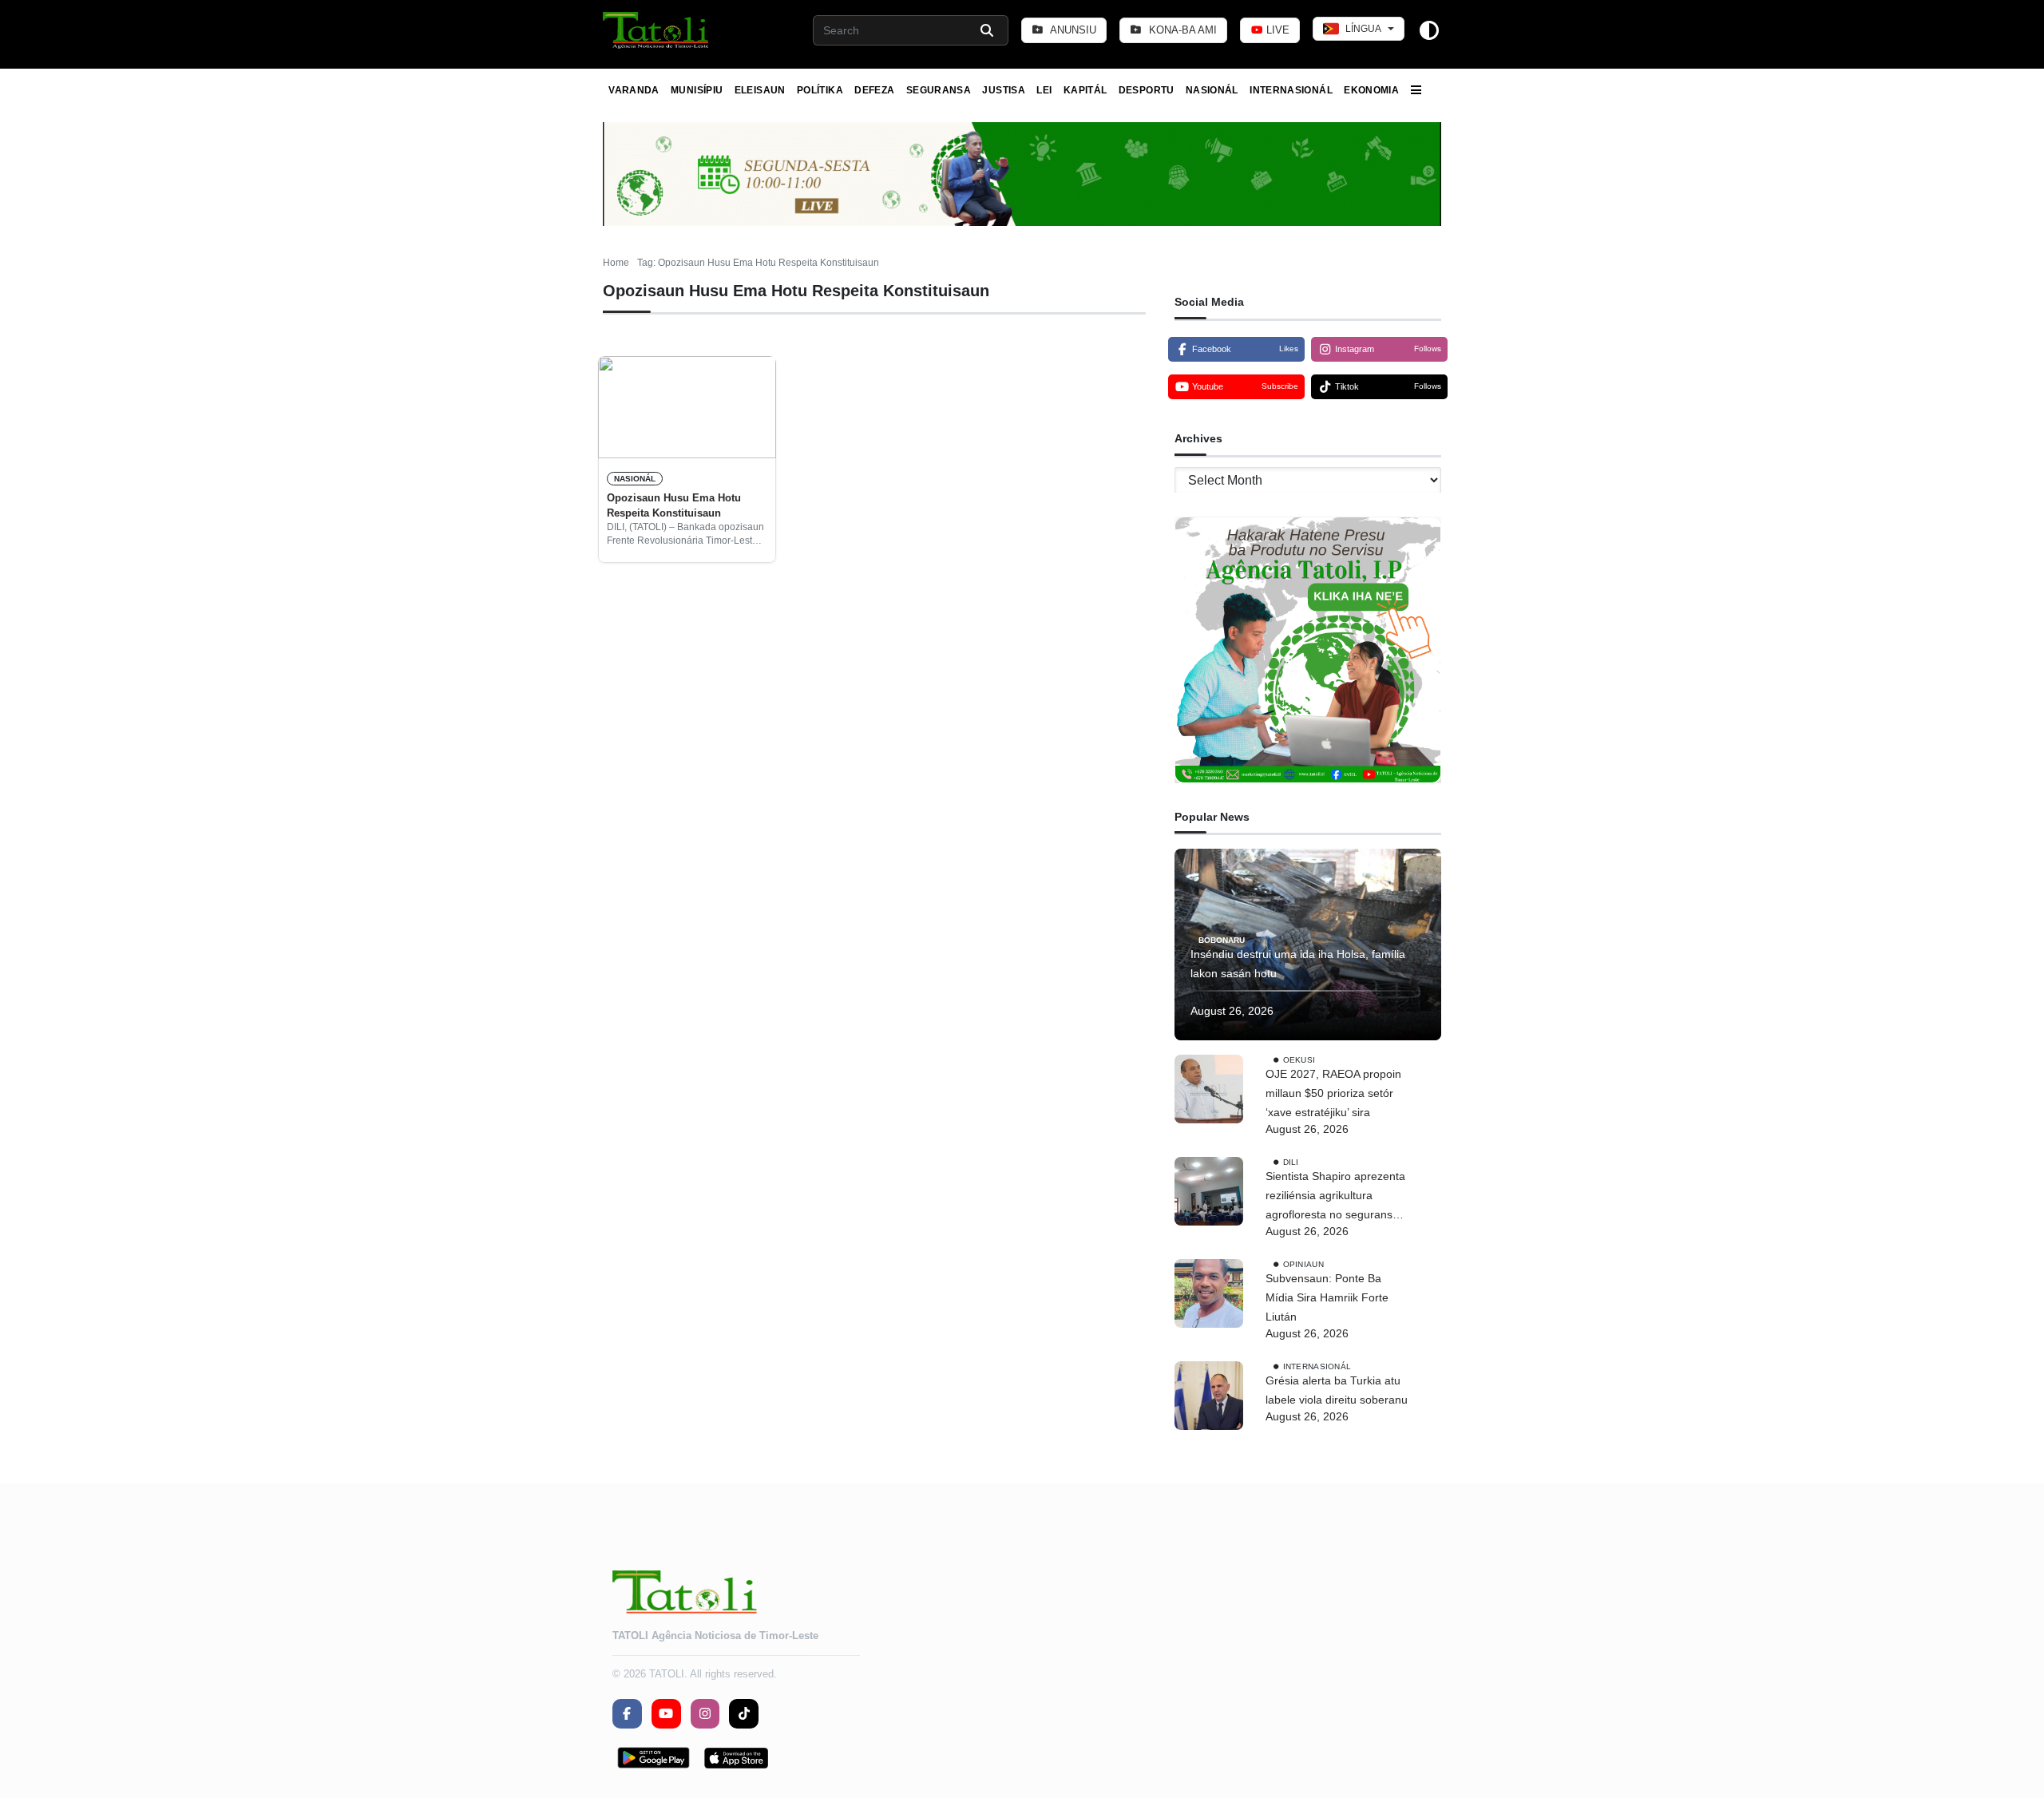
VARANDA (634, 90)
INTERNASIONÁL (1291, 90)
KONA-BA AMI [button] (1181, 30)
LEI (1044, 90)
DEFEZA (874, 90)
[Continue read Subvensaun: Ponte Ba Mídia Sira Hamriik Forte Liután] (1209, 1293)
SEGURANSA (939, 90)
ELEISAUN (760, 90)
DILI (1291, 1162)
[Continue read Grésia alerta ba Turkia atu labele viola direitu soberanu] (1209, 1396)
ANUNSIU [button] (1072, 30)
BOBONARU (1222, 939)
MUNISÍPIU (697, 90)
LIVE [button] (1276, 30)
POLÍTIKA (820, 90)
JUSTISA (1004, 90)
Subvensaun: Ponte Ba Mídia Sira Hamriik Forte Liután (1327, 1297)
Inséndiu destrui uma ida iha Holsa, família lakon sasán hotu (1298, 964)
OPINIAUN (1303, 1264)
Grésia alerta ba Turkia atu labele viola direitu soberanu (1337, 1390)
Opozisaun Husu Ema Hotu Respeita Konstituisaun (674, 505)
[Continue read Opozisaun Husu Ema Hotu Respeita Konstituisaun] (687, 407)
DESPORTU (1147, 90)
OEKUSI (1299, 1060)
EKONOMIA (1371, 90)
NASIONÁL (1212, 90)
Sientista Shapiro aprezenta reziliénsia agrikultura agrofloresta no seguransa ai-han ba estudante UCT (1335, 1197)
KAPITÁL (1085, 90)
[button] (657, 30)
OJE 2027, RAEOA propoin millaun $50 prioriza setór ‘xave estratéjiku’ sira (1333, 1093)
